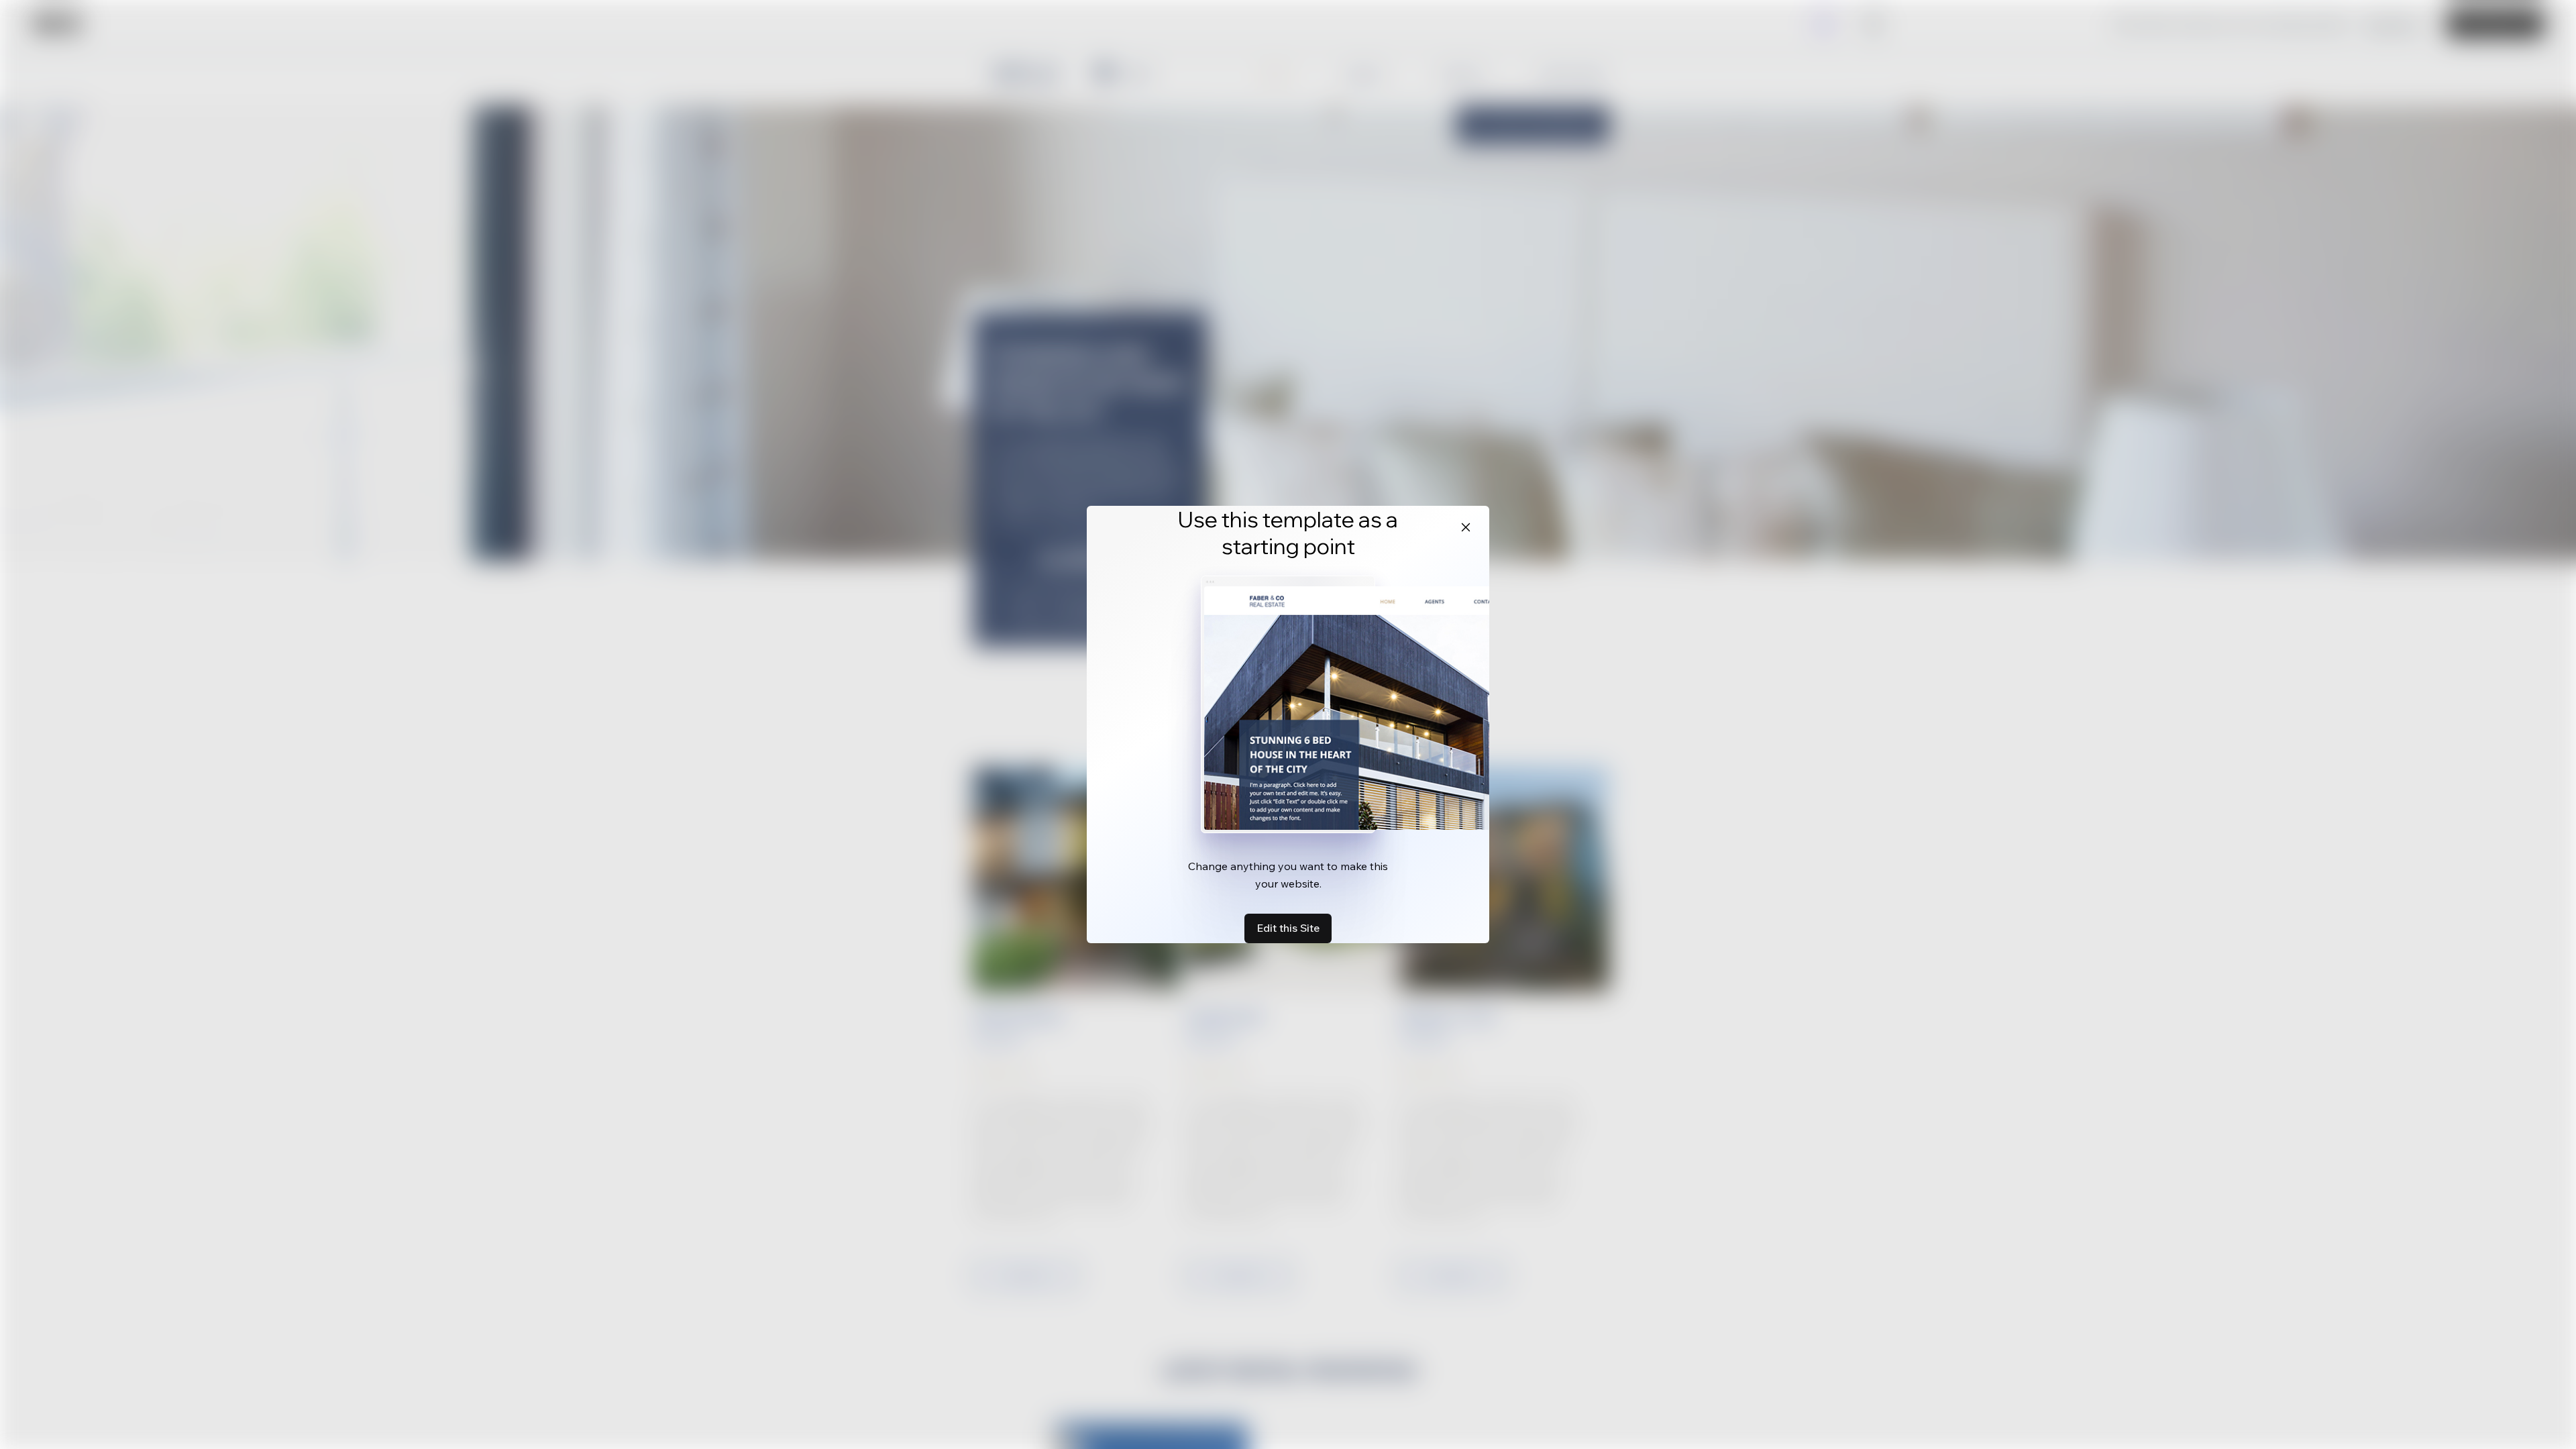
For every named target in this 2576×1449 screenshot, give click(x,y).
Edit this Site (1288, 928)
